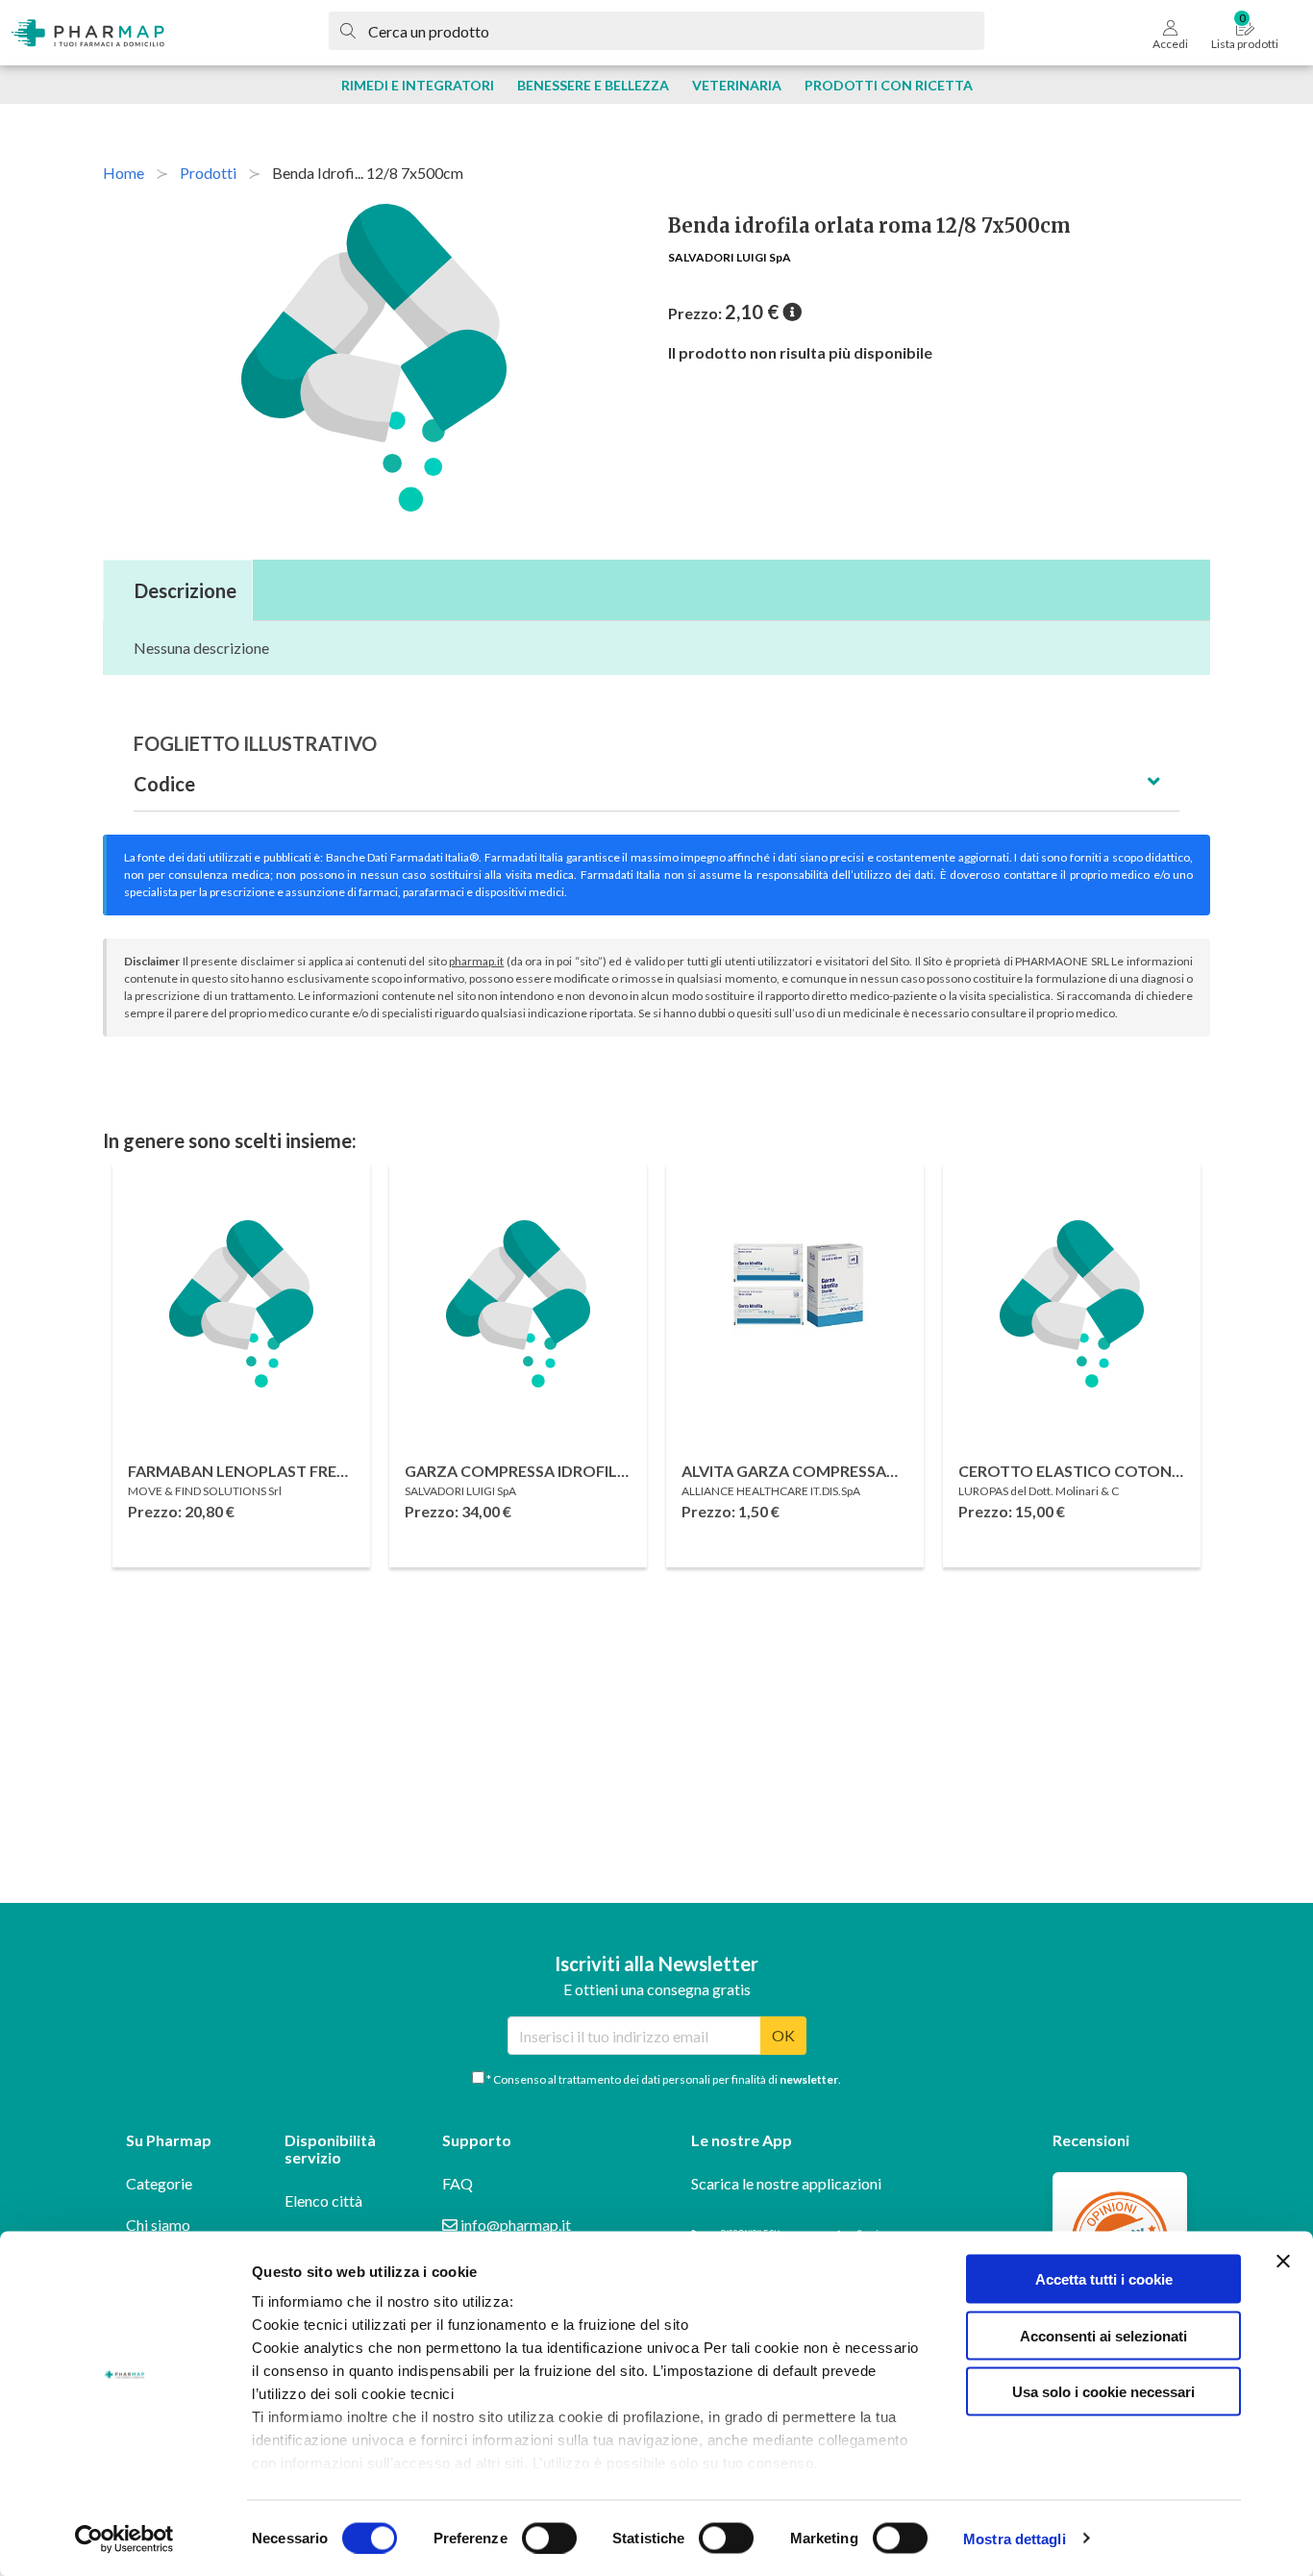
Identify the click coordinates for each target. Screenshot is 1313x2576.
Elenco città (323, 2201)
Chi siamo (158, 2225)
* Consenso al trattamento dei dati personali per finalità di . (663, 2079)
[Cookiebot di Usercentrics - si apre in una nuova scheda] (124, 2538)
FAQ (458, 2183)
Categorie (159, 2183)
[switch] (549, 2538)
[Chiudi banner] (1283, 2262)
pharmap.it (476, 961)
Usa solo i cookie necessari (1103, 2392)
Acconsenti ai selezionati (1103, 2335)
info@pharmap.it (514, 2225)
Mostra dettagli (1015, 2538)
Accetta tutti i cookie (1104, 2279)
